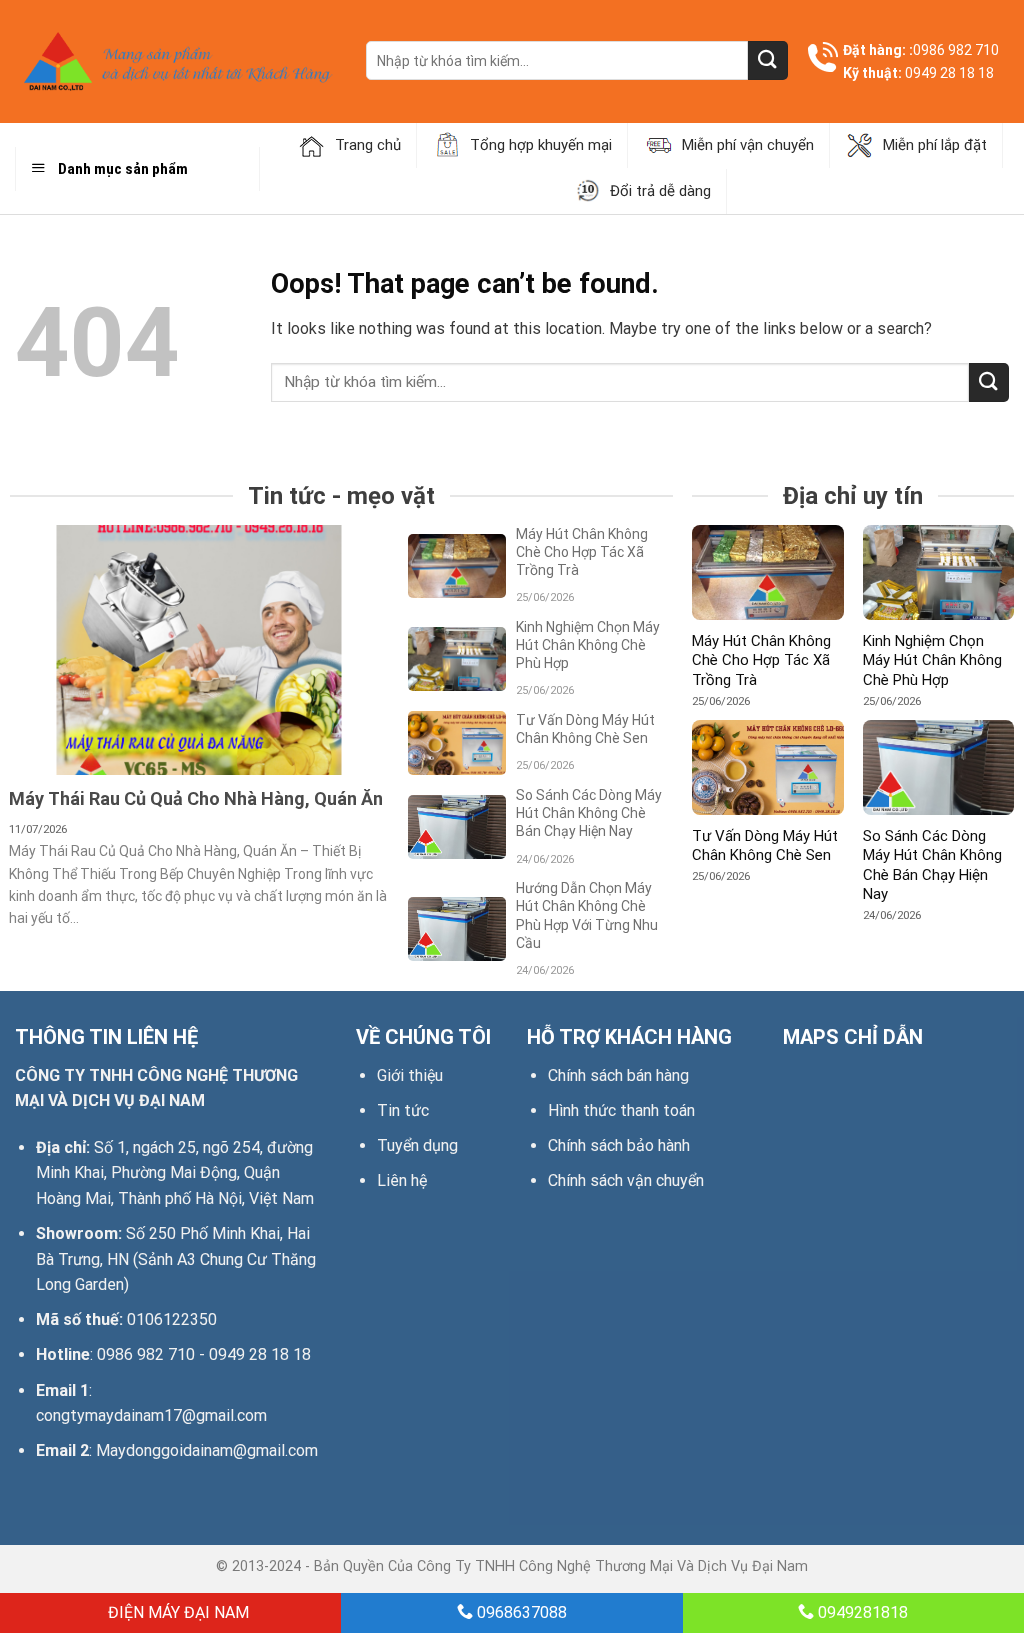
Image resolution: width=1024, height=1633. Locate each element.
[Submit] (768, 60)
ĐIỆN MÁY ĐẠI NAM (176, 1612)
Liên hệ (402, 1180)
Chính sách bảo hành (619, 1145)
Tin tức (403, 1110)
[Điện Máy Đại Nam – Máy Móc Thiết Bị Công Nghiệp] (175, 61)
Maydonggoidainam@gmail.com (207, 1450)
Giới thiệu (410, 1075)
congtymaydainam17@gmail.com (151, 1415)
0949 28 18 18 (949, 73)
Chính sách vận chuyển (626, 1180)
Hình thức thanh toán (621, 1110)
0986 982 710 (956, 50)
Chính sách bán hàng (618, 1075)
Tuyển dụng (417, 1145)
